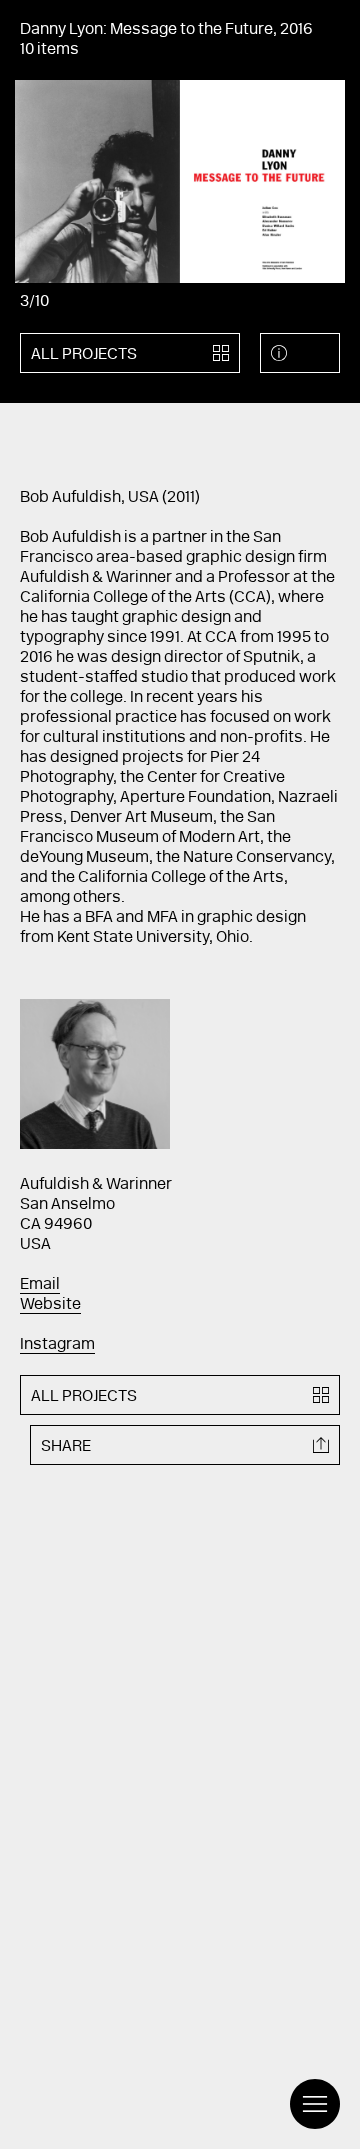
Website (50, 1305)
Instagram (57, 1345)
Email (40, 1285)
